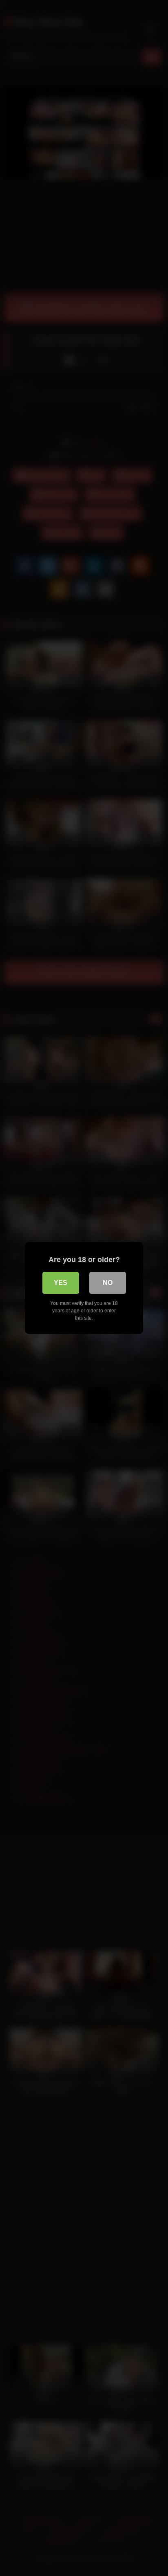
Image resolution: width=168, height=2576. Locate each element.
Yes (61, 1283)
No (108, 1283)
